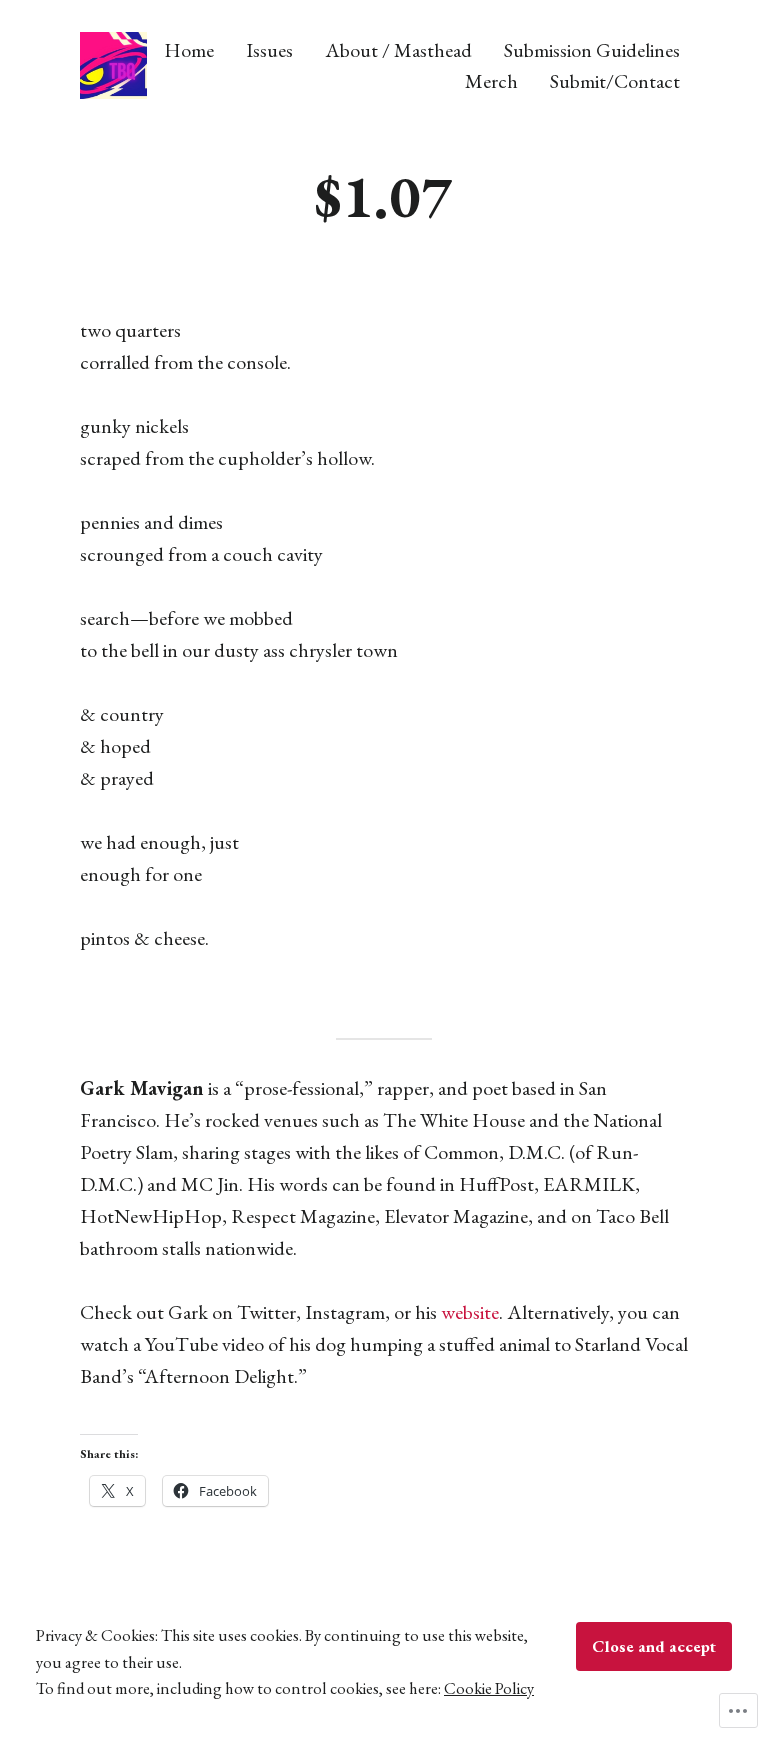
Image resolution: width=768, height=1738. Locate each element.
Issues (269, 49)
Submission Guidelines (592, 49)
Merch (491, 81)
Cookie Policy (489, 1688)
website (470, 1312)
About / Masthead (398, 49)
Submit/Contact (615, 81)
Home (189, 49)
